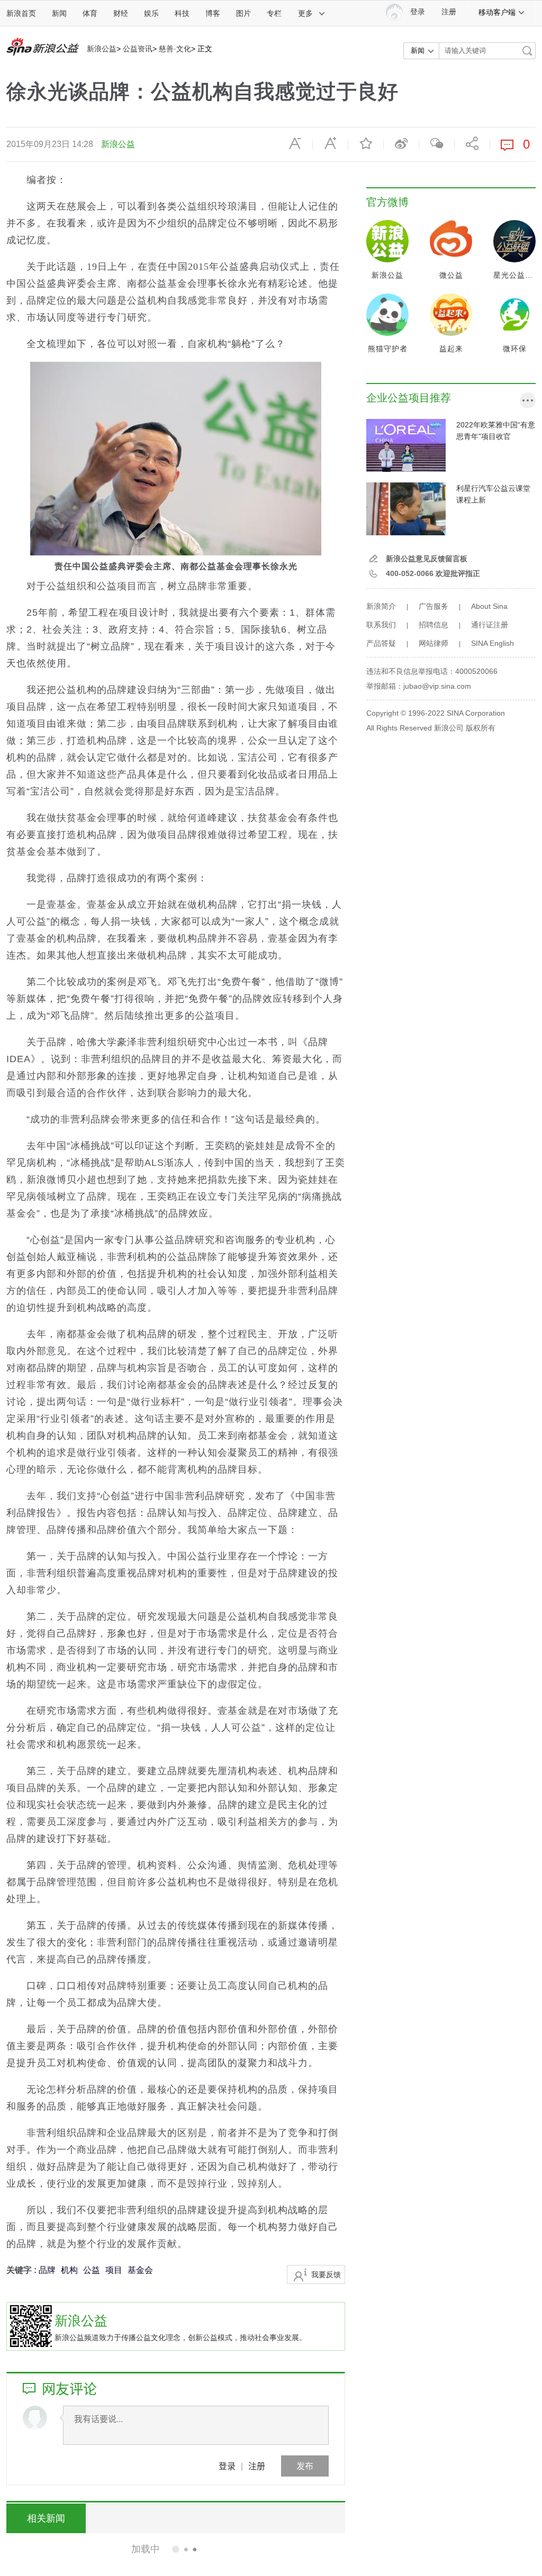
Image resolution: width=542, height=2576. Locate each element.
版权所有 (481, 728)
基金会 (140, 2270)
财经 (121, 13)
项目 (114, 2270)
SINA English (493, 643)
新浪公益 (102, 49)
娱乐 (151, 13)
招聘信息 (433, 625)
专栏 (274, 13)
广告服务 (433, 606)
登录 (227, 2466)
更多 (305, 13)
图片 (243, 13)
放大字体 (330, 143)
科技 (182, 13)
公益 (92, 2270)
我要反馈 (326, 2274)
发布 (305, 2466)
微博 (401, 143)
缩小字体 (295, 143)
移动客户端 (497, 12)
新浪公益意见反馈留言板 (427, 559)
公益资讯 (138, 49)
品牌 (47, 2270)
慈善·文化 (175, 49)
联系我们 (381, 625)
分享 (472, 143)
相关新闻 (46, 2518)
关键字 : (22, 2270)
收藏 (366, 143)
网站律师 (433, 643)
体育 (90, 13)
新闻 (59, 13)
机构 (69, 2270)
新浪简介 (381, 606)
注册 (449, 12)
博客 (213, 13)
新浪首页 (21, 13)
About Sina (489, 606)
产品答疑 (381, 643)
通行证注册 (490, 625)
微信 (437, 143)
